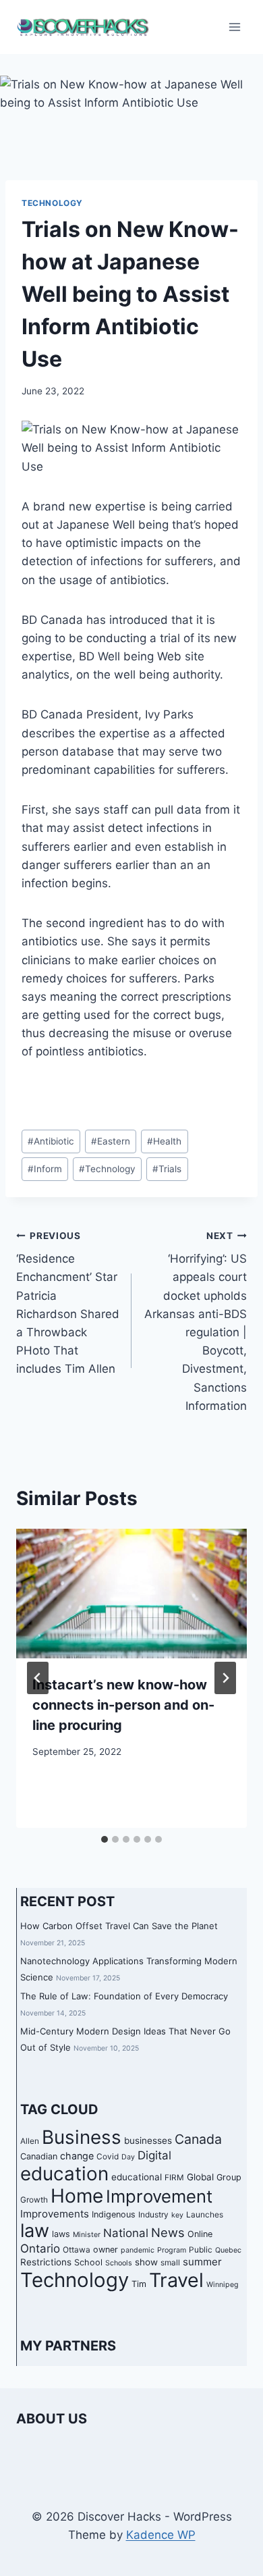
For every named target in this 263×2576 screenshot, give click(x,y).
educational (137, 2177)
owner (106, 2250)
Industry (153, 2215)
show (146, 2262)
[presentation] (131, 1594)
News (168, 2232)
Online (200, 2234)
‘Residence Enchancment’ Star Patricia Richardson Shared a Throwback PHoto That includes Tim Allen (68, 1303)
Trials (167, 1169)
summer (202, 2262)
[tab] (105, 1839)
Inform (45, 1169)
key (177, 2215)
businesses (148, 2140)
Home (77, 2196)
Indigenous (114, 2214)
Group (229, 2177)
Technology (52, 203)
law (35, 2231)
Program (172, 2250)
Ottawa (77, 2250)
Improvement (159, 2196)
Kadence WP (161, 2535)
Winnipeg (223, 2285)
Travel (176, 2280)
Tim (139, 2284)
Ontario (40, 2249)
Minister (87, 2235)
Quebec (228, 2250)
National (126, 2233)
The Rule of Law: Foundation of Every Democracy (124, 1996)
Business (82, 2137)
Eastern (111, 1141)
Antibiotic (51, 1141)
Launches (205, 2215)
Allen (30, 2141)
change (77, 2156)
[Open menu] (234, 27)
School (88, 2262)
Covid (108, 2157)
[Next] (225, 1678)
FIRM (174, 2178)
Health (164, 1141)
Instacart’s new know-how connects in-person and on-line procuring (123, 1705)
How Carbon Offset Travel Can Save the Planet (119, 1926)
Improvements (55, 2214)
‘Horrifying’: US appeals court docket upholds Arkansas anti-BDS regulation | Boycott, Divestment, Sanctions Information (196, 1321)
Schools (119, 2263)
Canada (198, 2139)
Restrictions (46, 2262)
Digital (154, 2155)
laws (61, 2234)
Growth (34, 2200)
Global (200, 2177)
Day (128, 2157)
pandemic (138, 2250)
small (170, 2263)
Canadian (39, 2156)
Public (201, 2250)
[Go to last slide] (38, 1678)
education (64, 2174)
